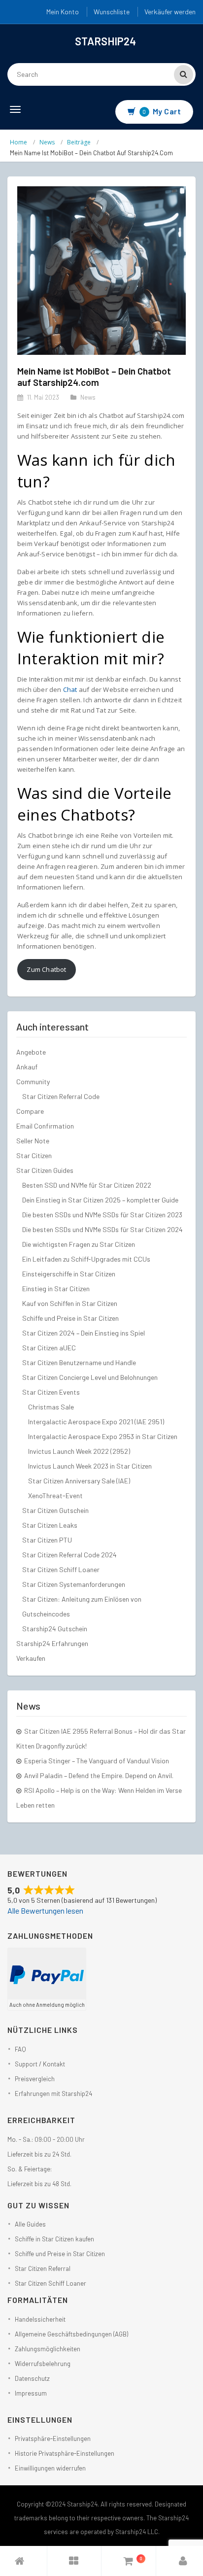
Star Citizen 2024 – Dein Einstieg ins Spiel (84, 1333)
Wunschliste (112, 12)
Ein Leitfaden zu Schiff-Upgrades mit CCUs (86, 1259)
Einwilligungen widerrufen (50, 2468)
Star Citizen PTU (47, 1540)
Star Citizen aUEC (49, 1348)
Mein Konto (63, 12)
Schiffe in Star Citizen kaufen (54, 2239)
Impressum (31, 2393)
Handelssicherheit (40, 2319)
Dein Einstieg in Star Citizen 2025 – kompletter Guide (100, 1200)
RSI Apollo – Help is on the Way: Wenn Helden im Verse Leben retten (99, 1798)
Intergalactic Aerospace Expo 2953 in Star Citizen (103, 1436)
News (47, 142)
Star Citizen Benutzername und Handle (79, 1362)
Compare (30, 1111)
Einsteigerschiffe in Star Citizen (69, 1274)
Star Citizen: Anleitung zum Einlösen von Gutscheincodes (82, 1606)
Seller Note (33, 1141)
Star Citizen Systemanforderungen (74, 1584)
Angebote (31, 1052)
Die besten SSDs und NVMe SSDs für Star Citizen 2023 (102, 1215)
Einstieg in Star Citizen (56, 1288)
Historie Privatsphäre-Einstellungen (65, 2453)
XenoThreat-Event (55, 1495)
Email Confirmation (45, 1126)
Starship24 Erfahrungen (52, 1643)
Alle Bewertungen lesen (45, 1910)
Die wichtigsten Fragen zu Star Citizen (79, 1244)
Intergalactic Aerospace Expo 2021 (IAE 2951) (96, 1422)
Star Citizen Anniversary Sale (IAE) (79, 1481)
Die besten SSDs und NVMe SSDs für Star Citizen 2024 (102, 1229)
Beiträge (79, 142)
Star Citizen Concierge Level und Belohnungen (90, 1377)
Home (18, 142)
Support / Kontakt (40, 2064)
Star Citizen (34, 1155)
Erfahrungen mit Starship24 (53, 2094)
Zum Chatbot (46, 969)
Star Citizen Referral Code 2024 (69, 1555)
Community (33, 1082)
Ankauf (27, 1067)
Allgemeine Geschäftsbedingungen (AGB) (71, 2334)
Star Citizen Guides (45, 1170)
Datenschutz (32, 2378)
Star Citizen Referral (43, 2268)
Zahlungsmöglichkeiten (48, 2349)
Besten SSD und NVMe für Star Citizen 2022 (87, 1185)
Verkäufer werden (170, 12)
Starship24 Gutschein (55, 1629)
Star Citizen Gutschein (55, 1510)
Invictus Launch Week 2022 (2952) (79, 1451)
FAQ (20, 2049)
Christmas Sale (51, 1407)
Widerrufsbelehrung (43, 2364)
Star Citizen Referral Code (61, 1096)
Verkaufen (31, 1658)
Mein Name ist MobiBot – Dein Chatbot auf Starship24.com (94, 377)
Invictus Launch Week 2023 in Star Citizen (90, 1466)
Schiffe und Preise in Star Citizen (70, 1318)
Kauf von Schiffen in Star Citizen (70, 1303)
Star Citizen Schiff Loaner (61, 1569)
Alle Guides (30, 2224)
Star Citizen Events (51, 1392)
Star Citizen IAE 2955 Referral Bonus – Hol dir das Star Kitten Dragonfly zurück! (101, 1738)
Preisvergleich (35, 2079)
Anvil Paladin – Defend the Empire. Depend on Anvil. (99, 1775)
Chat (70, 689)
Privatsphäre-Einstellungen (53, 2439)
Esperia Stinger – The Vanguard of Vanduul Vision (97, 1761)
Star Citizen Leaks (50, 1525)
